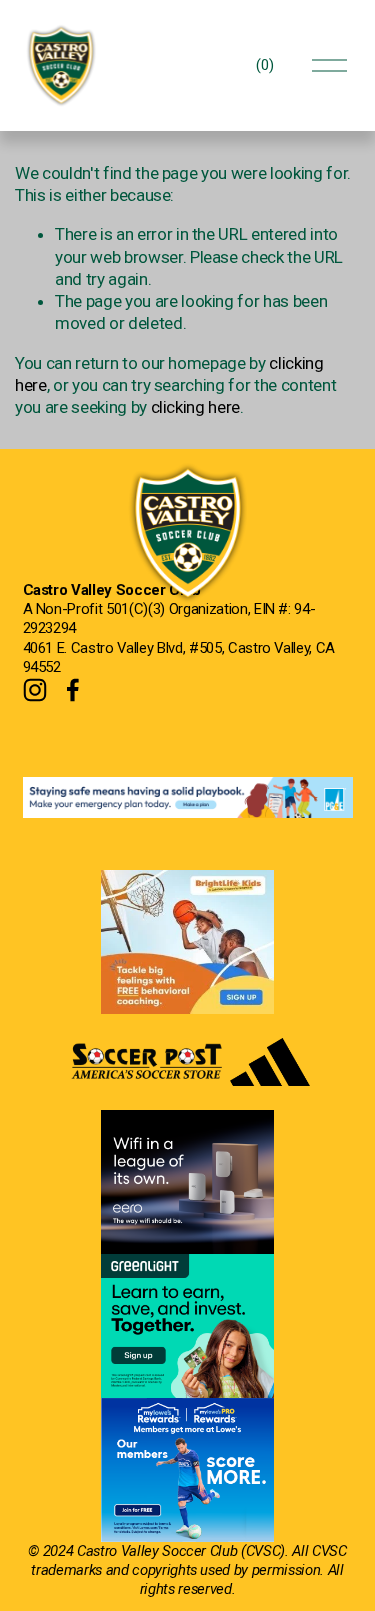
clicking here (196, 407)
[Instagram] (35, 690)
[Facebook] (73, 690)
